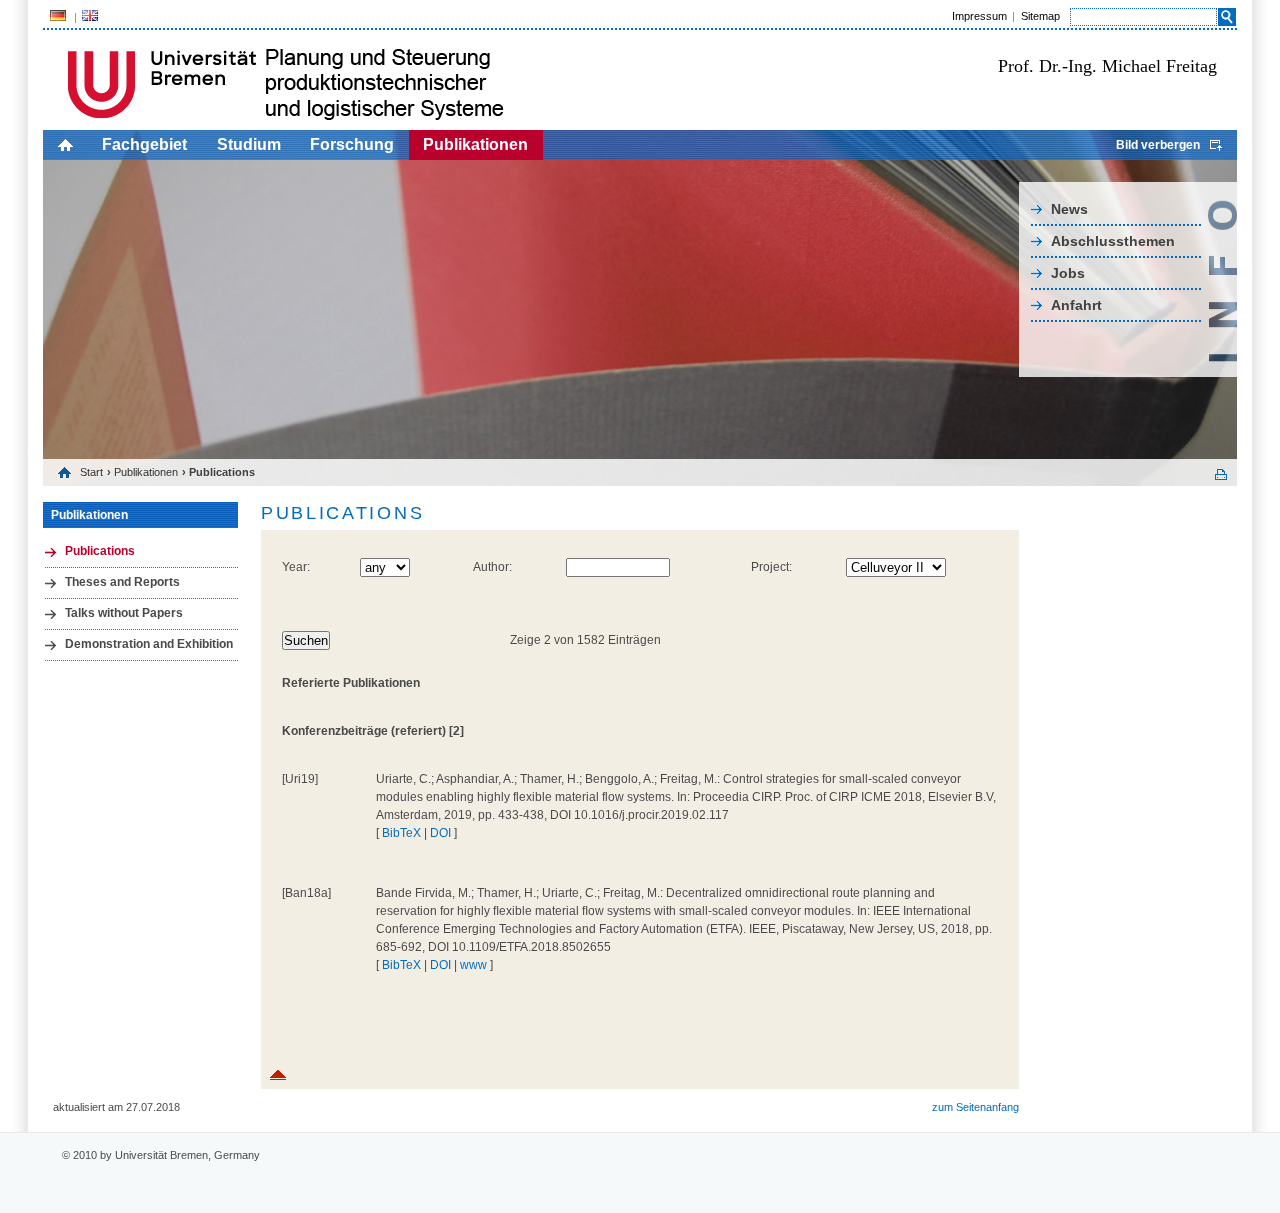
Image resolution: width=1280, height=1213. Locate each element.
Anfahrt (1076, 305)
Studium (249, 144)
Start (91, 472)
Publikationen (475, 144)
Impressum (979, 16)
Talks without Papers (124, 613)
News (1069, 209)
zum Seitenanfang (975, 1107)
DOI (440, 833)
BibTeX (401, 833)
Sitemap (1040, 16)
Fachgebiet (144, 144)
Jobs (1068, 273)
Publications (100, 551)
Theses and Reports (122, 582)
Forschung (352, 144)
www (473, 965)
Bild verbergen (1158, 145)
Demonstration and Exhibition (149, 644)
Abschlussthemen (1113, 241)
